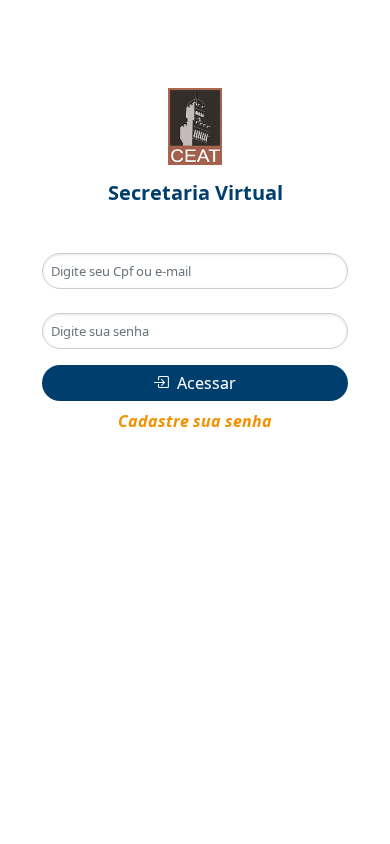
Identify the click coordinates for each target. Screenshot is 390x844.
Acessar (206, 383)
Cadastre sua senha (195, 421)
